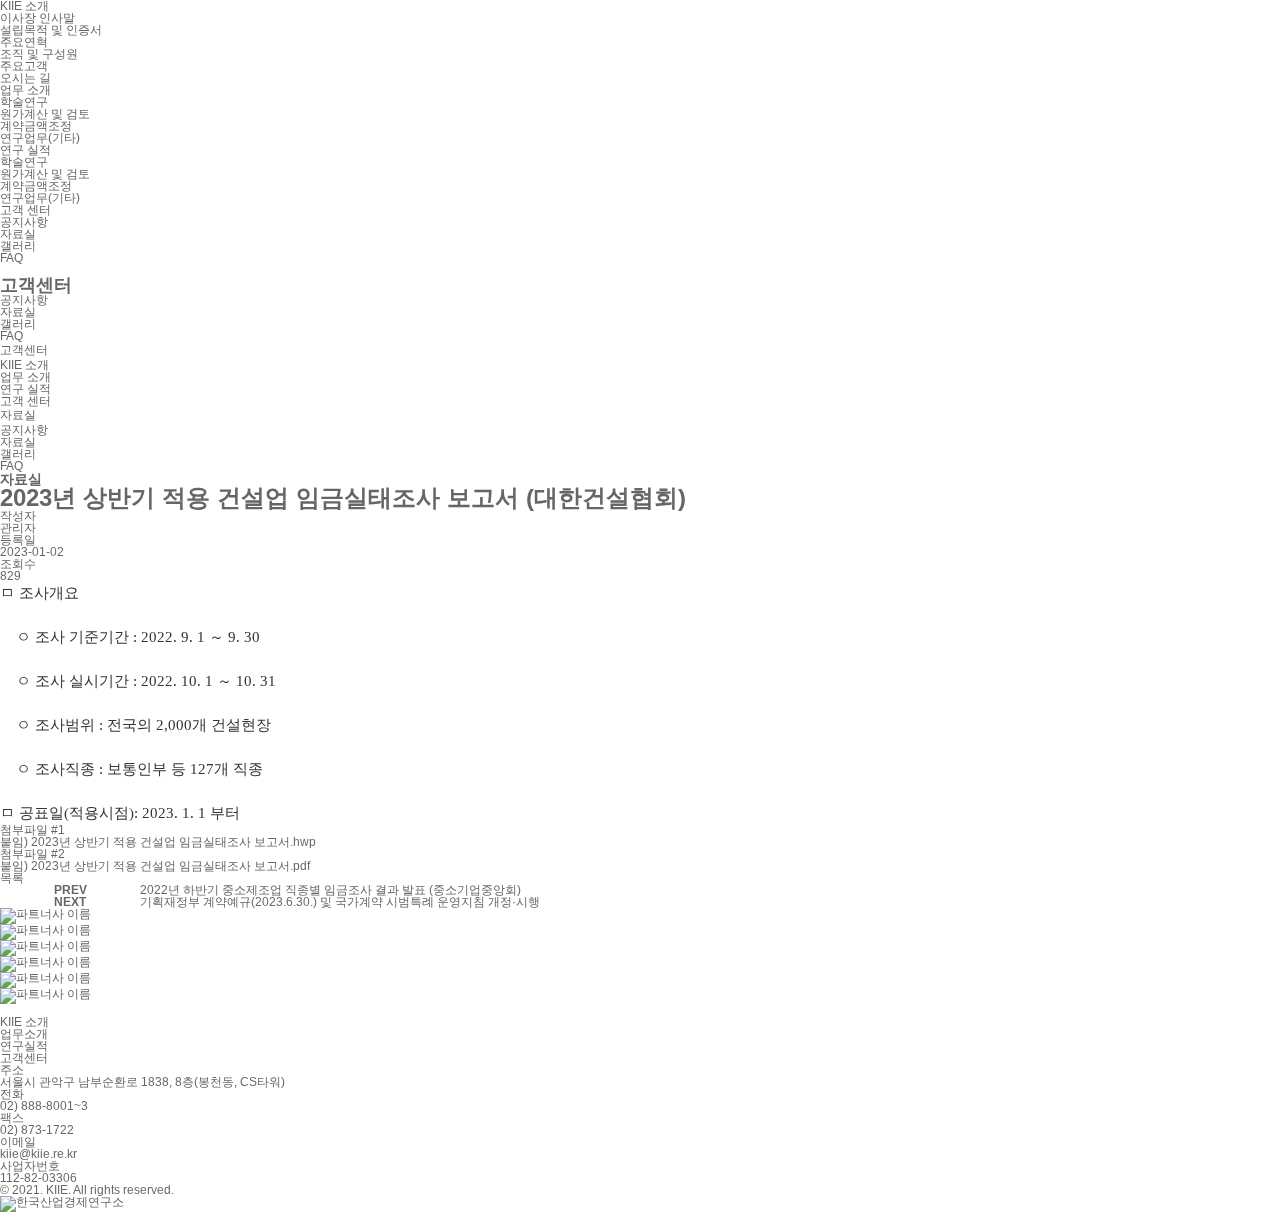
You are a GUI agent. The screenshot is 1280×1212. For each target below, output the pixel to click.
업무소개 (24, 1034)
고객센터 (24, 1058)
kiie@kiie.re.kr (38, 1154)
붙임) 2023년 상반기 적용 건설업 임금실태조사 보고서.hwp (158, 842)
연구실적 (24, 1046)
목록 (12, 878)
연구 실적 (25, 150)
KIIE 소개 (24, 365)
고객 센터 (25, 210)
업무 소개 (25, 90)
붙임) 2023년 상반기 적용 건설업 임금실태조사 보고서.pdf (155, 866)
